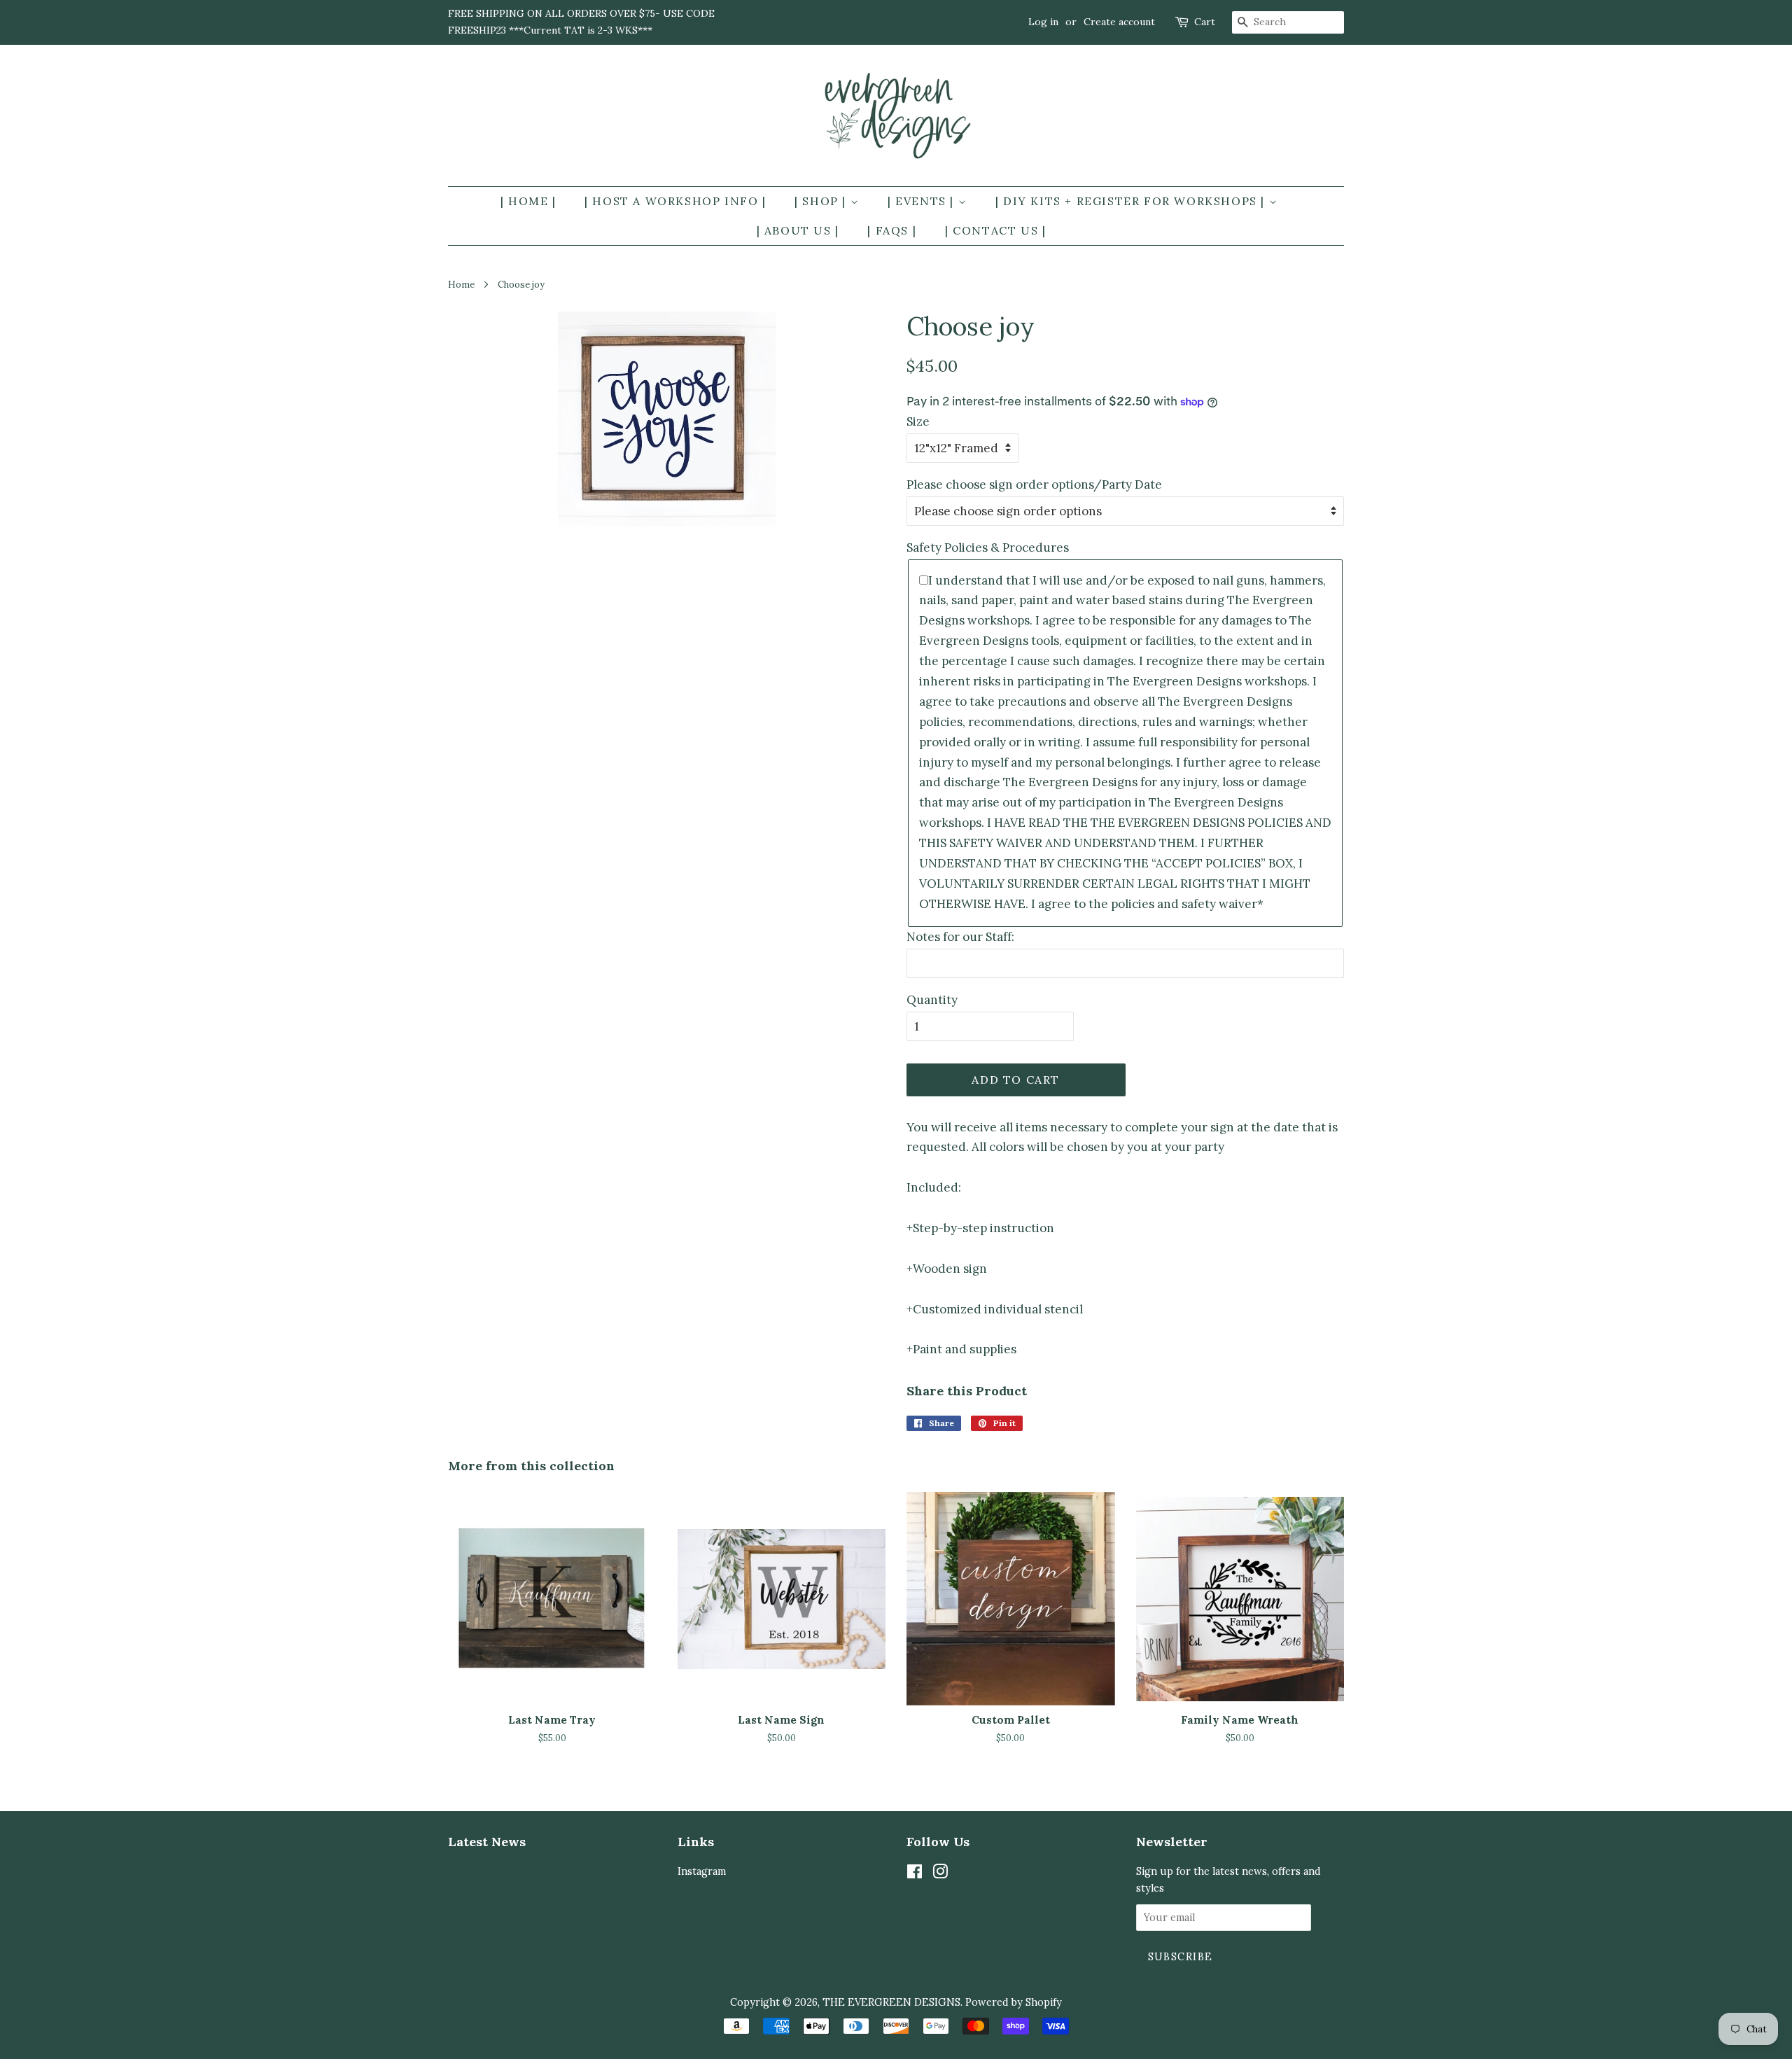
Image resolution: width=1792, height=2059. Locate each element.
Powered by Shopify (1014, 2002)
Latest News (487, 1842)
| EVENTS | (923, 201)
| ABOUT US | (798, 230)
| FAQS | (892, 230)
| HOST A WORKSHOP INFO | (675, 201)
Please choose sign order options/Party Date (1034, 484)
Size (918, 421)
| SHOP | (822, 201)
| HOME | (528, 201)
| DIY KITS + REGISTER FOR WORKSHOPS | (1132, 201)
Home (461, 284)
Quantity (932, 1000)
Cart (1205, 22)
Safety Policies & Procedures (988, 547)
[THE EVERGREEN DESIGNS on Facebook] (915, 1874)
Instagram (702, 1871)
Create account (1119, 22)
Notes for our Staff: (960, 937)
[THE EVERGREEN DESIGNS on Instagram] (940, 1874)
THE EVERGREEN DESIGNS (891, 2002)
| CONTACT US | (995, 230)
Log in (1043, 22)
